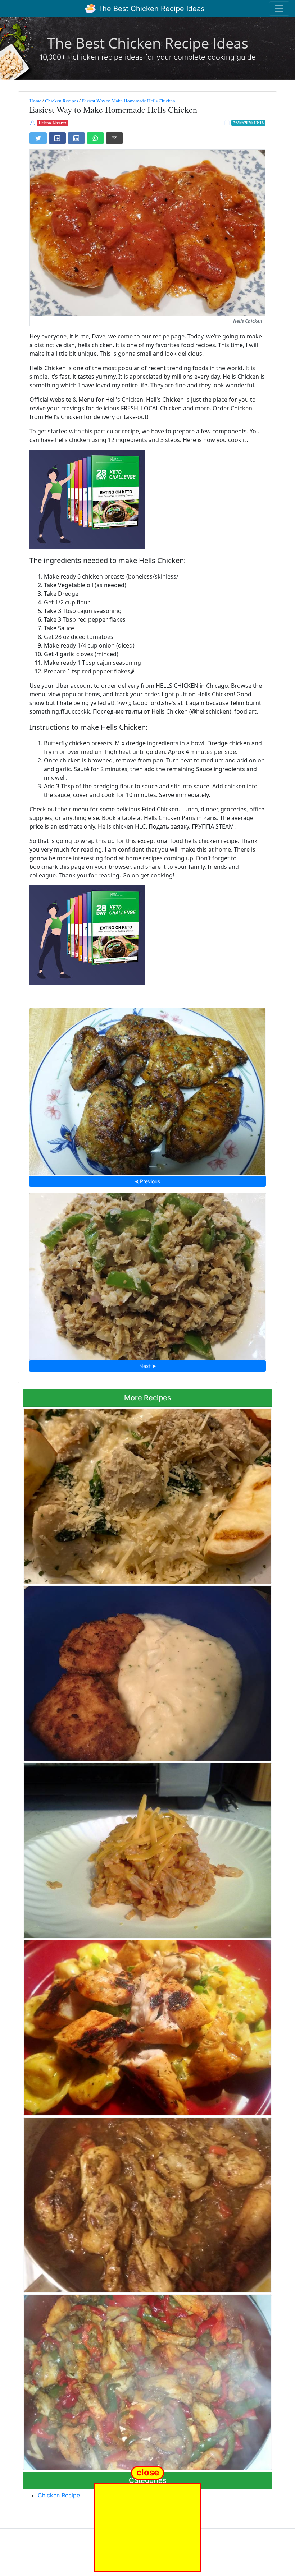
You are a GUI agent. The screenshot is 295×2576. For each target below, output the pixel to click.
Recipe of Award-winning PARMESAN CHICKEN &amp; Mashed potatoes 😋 (148, 1671)
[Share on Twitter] (38, 138)
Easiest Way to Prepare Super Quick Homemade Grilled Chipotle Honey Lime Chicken (147, 1090)
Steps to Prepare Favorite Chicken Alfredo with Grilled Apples (147, 1494)
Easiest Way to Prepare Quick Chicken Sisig (147, 1274)
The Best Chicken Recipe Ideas (150, 9)
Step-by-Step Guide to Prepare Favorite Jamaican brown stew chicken (147, 2203)
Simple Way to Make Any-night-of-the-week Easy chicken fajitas (148, 2380)
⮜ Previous (147, 1181)
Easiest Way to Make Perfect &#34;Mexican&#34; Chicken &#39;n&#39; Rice (148, 1848)
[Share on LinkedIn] (76, 138)
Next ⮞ (147, 1366)
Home (35, 101)
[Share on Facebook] (57, 138)
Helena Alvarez (52, 123)
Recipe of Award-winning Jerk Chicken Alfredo (148, 2026)
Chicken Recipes (62, 101)
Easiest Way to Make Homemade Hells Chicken (128, 101)
